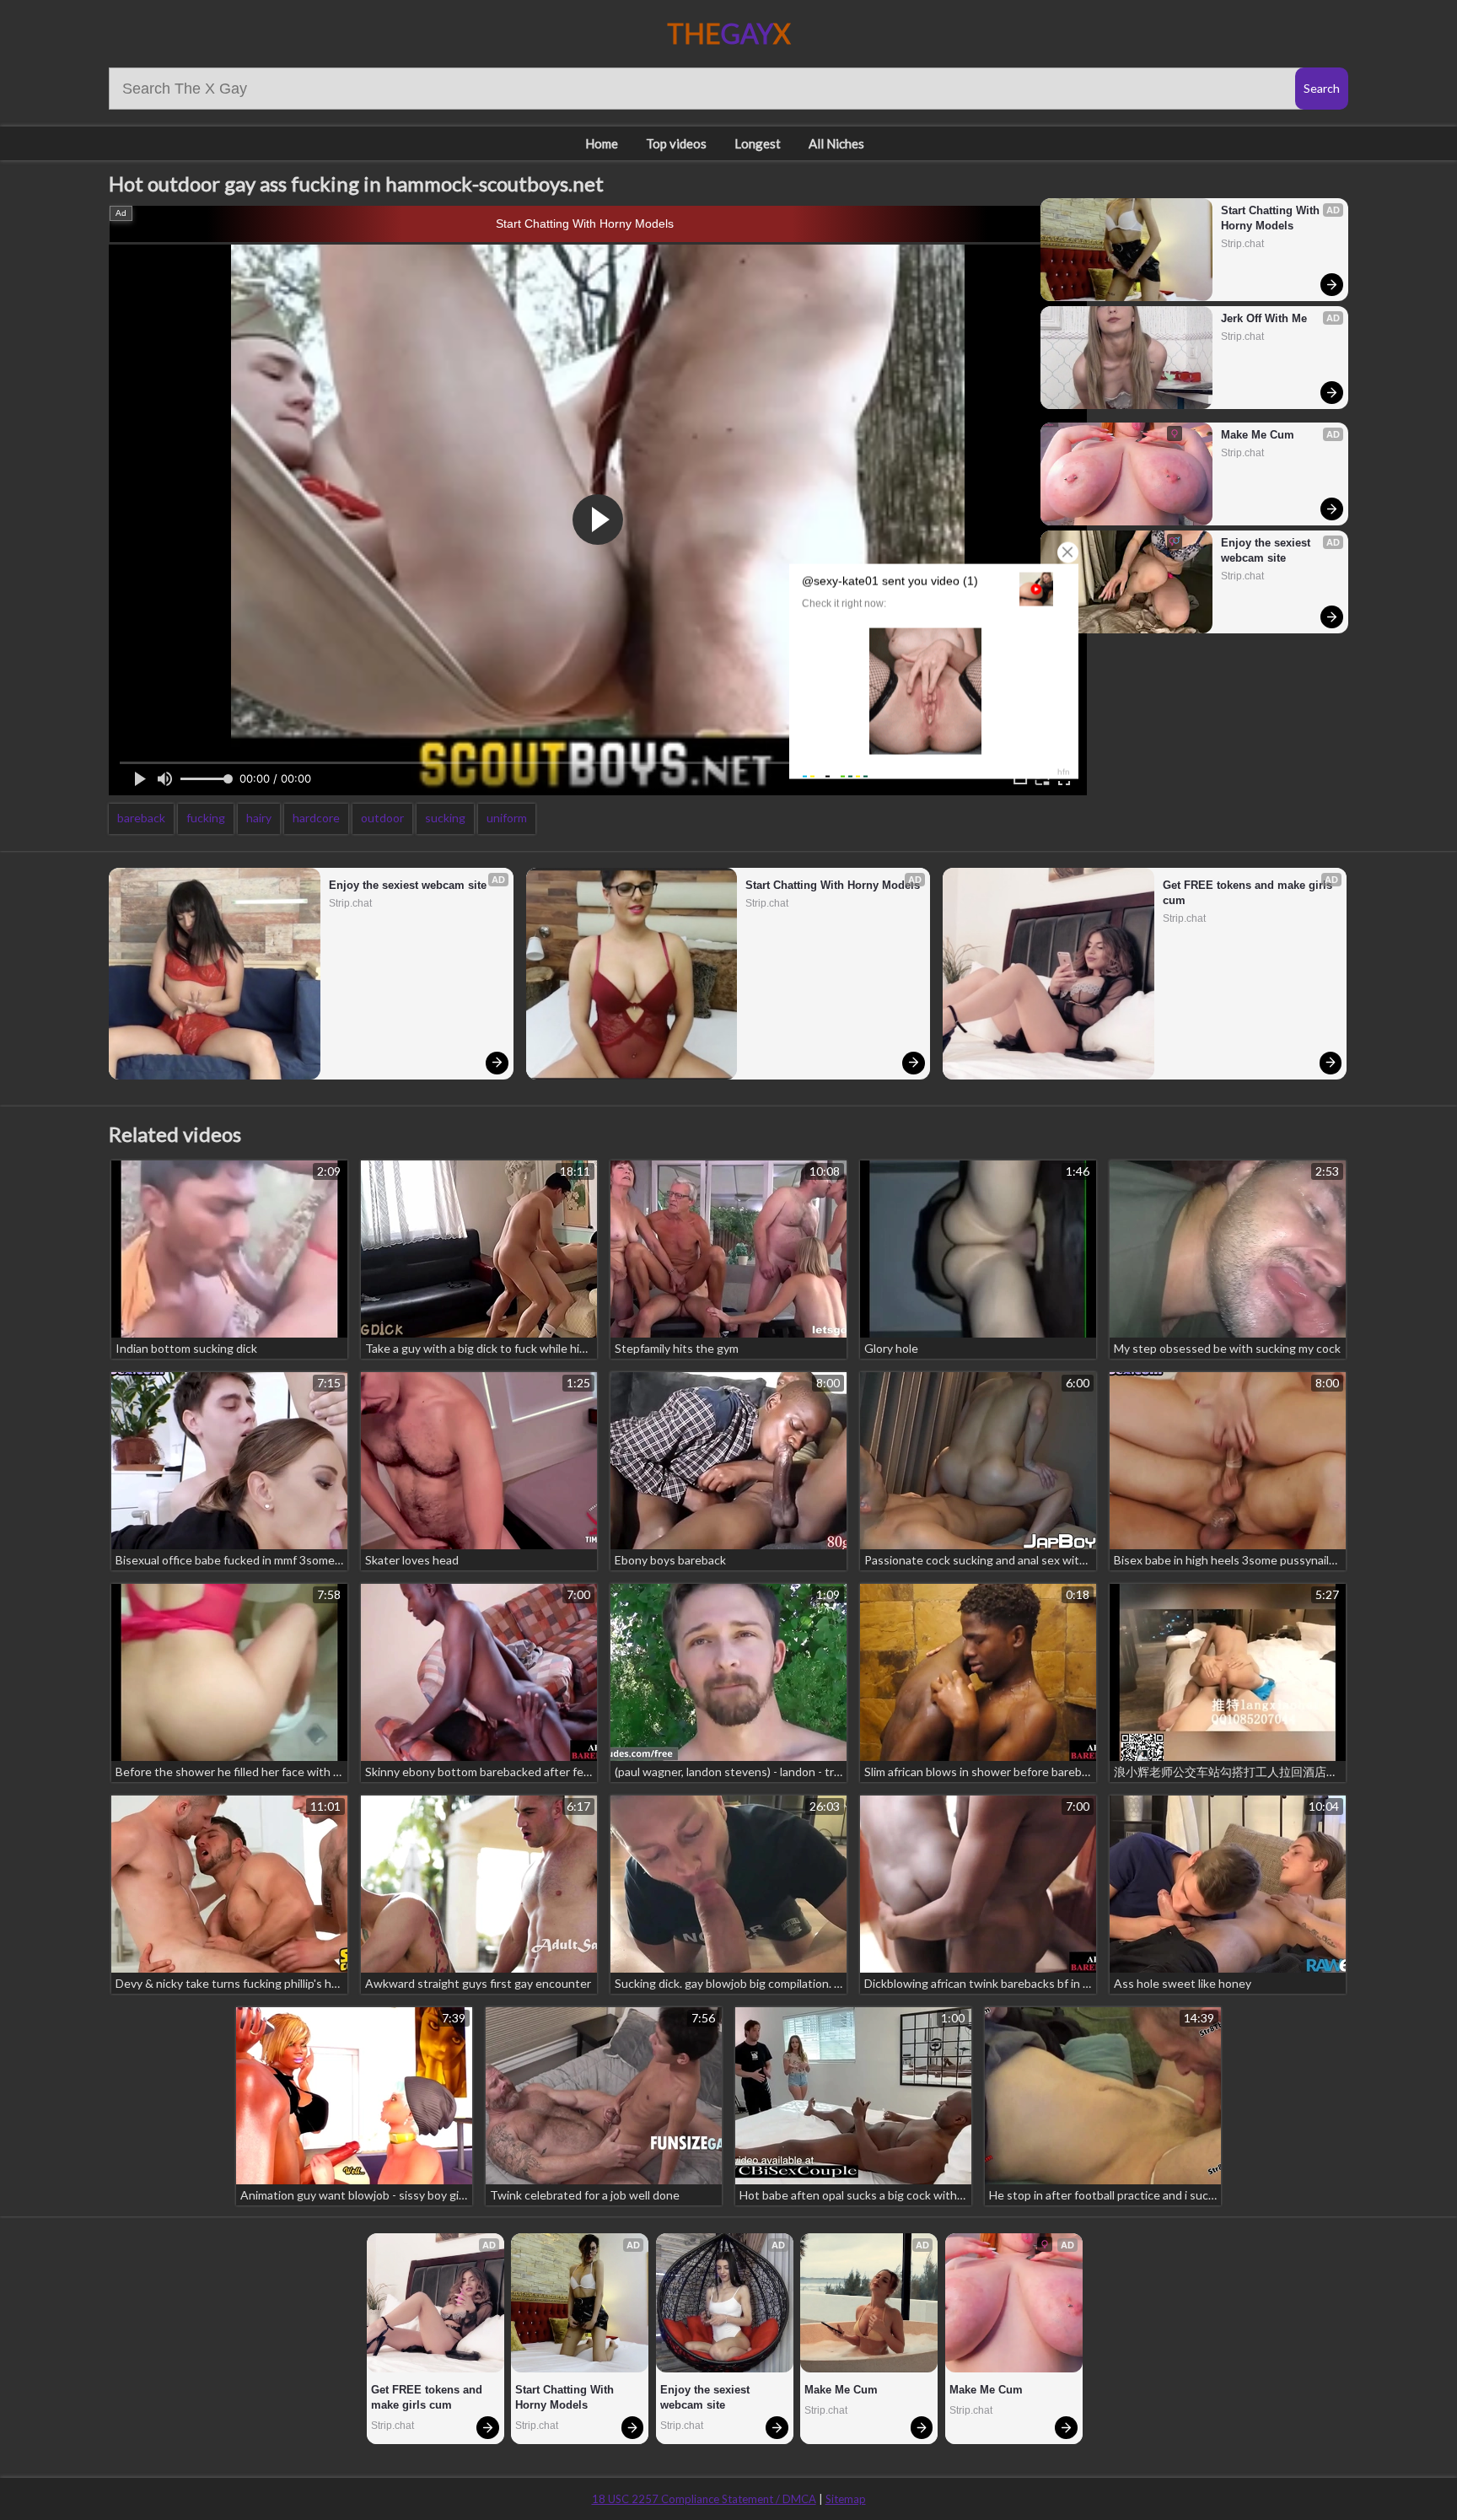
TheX (729, 33)
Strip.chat (1242, 244)
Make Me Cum (1258, 435)
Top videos (676, 143)
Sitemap (846, 2499)
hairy (259, 818)
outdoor (382, 818)
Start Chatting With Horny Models (585, 223)
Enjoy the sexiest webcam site (1267, 550)
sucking (445, 818)
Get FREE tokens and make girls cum (1249, 893)
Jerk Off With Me (1264, 318)
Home (602, 143)
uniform (507, 818)
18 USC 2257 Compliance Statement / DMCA (704, 2499)
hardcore (316, 818)
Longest (758, 143)
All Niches (836, 143)
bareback (141, 818)
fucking (206, 818)
